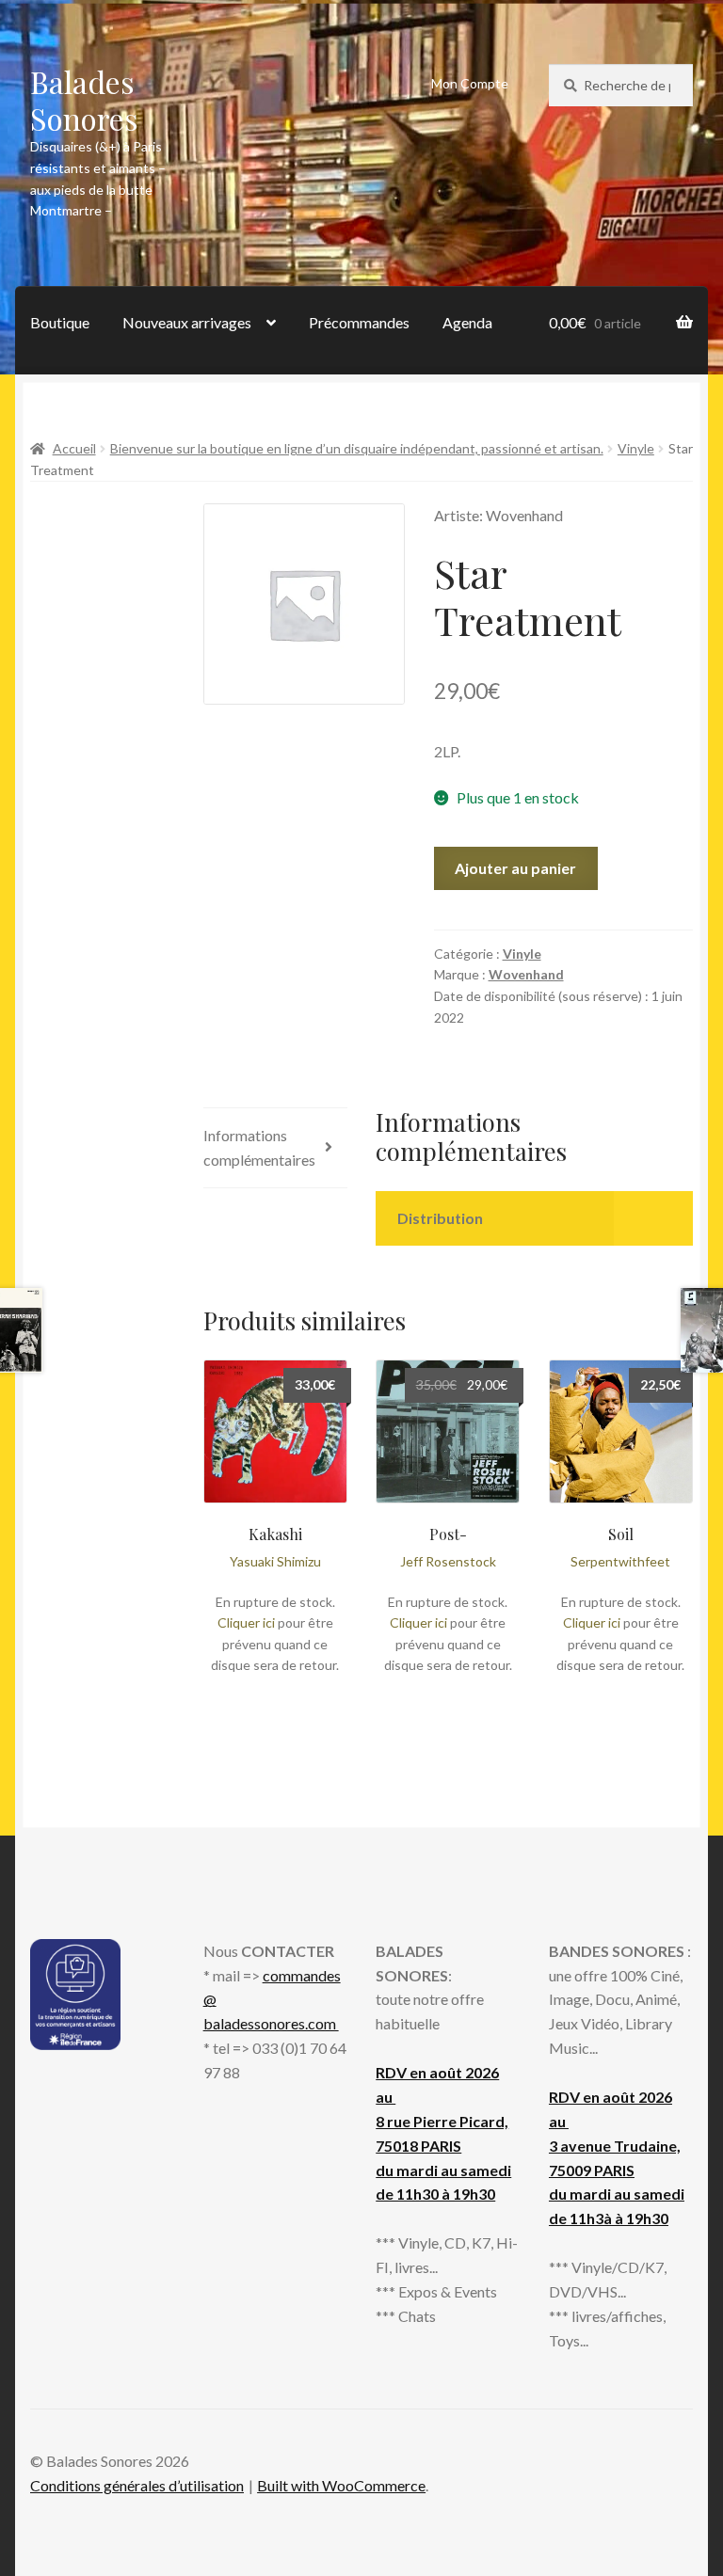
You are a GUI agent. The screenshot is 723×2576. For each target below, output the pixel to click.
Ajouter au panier (515, 868)
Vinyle (636, 448)
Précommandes (359, 322)
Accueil (74, 448)
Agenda (467, 322)
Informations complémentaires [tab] (259, 1147)
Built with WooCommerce (341, 2485)
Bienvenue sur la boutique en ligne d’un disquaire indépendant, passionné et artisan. (357, 448)
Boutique (60, 322)
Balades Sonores (84, 100)
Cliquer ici (246, 1622)
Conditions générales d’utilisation (137, 2485)
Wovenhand (526, 974)
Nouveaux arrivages (187, 322)
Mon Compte (470, 83)
